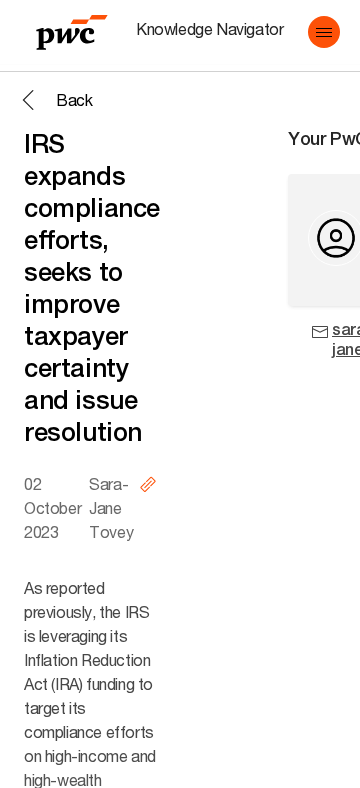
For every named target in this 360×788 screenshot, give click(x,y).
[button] (324, 32)
